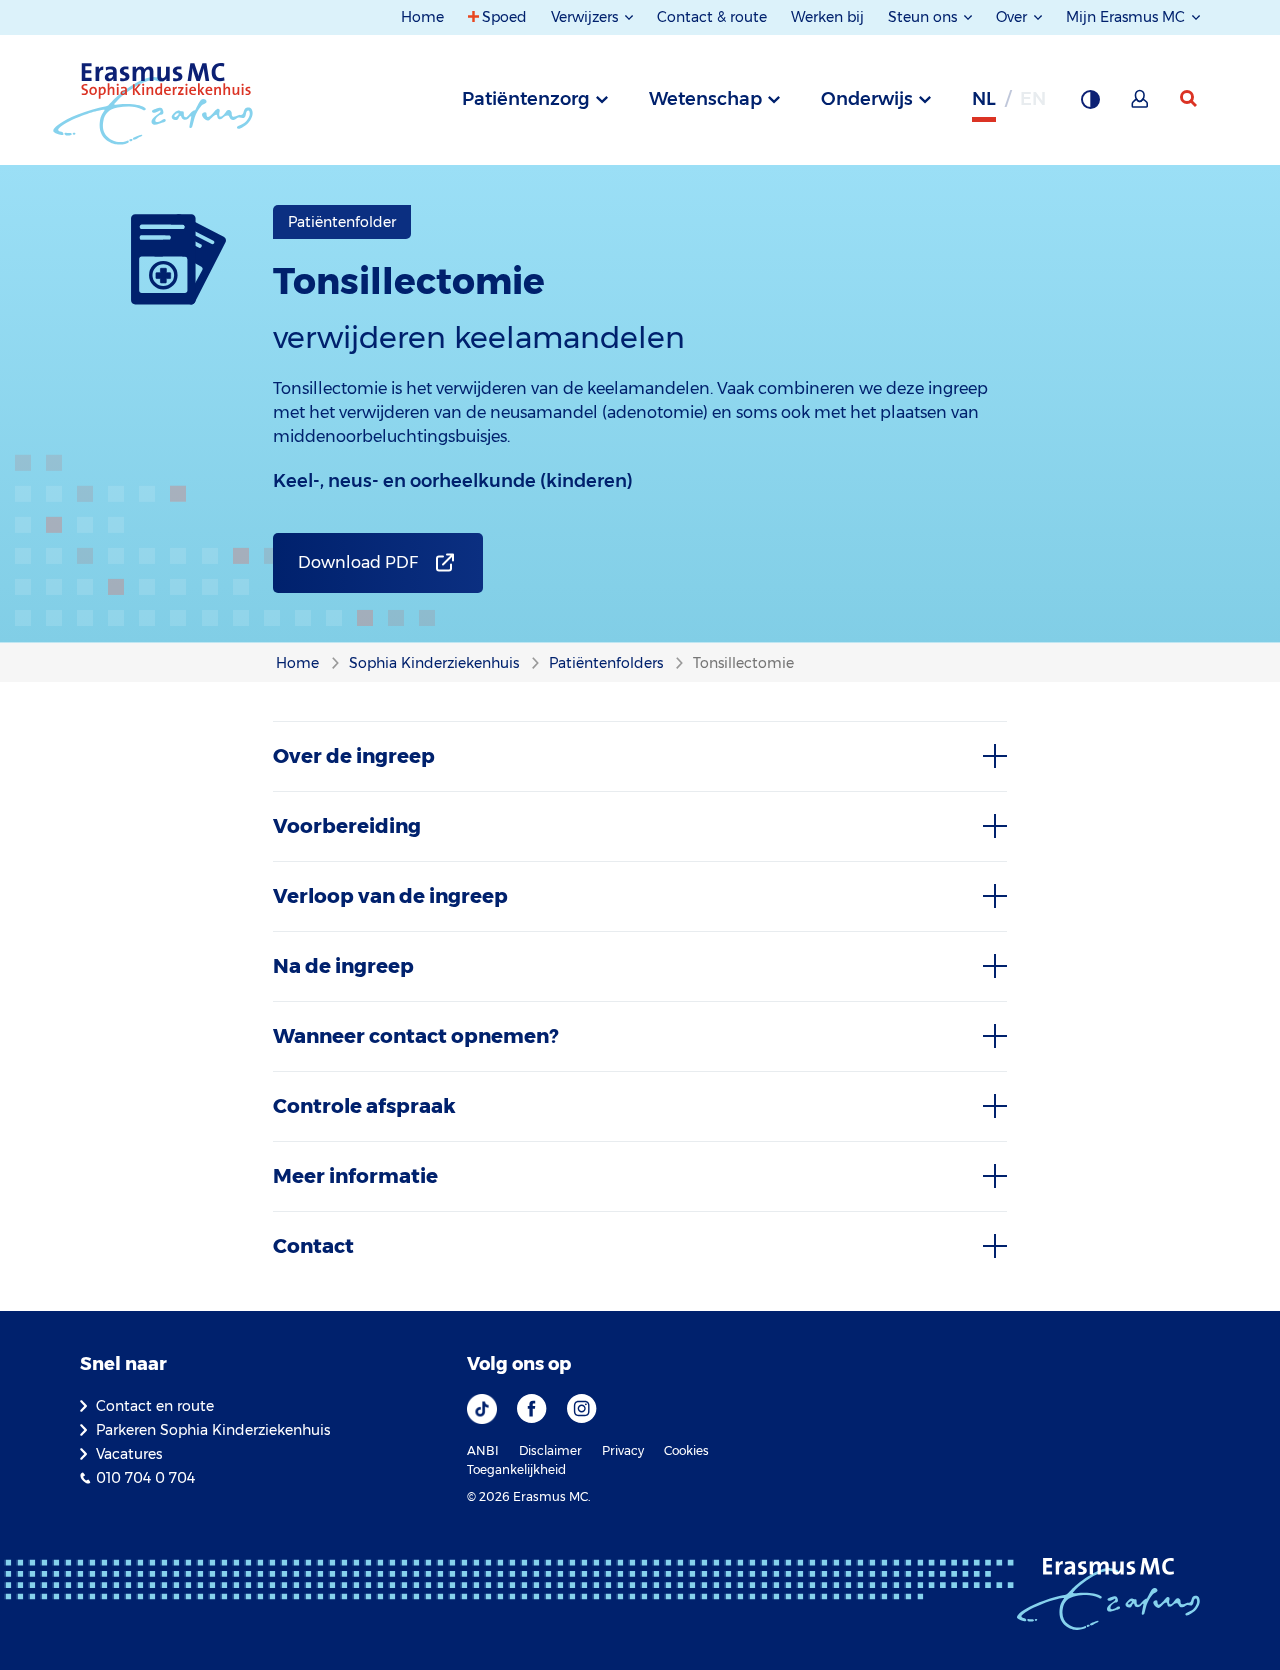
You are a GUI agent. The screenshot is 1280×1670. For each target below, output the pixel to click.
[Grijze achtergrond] (1090, 105)
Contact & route (712, 17)
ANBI (483, 1450)
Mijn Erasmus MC (1127, 17)
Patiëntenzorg (526, 99)
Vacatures (129, 1454)
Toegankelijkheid (516, 1469)
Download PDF (358, 562)
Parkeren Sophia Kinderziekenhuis (213, 1430)
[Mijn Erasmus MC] (1141, 105)
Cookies (686, 1450)
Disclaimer (550, 1450)
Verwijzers (586, 17)
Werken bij (827, 17)
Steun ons (924, 17)
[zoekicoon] (1190, 99)
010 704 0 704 (145, 1478)
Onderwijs (867, 99)
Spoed (504, 17)
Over (1013, 17)
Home (422, 17)
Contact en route (155, 1406)
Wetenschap (705, 99)
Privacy (623, 1450)
